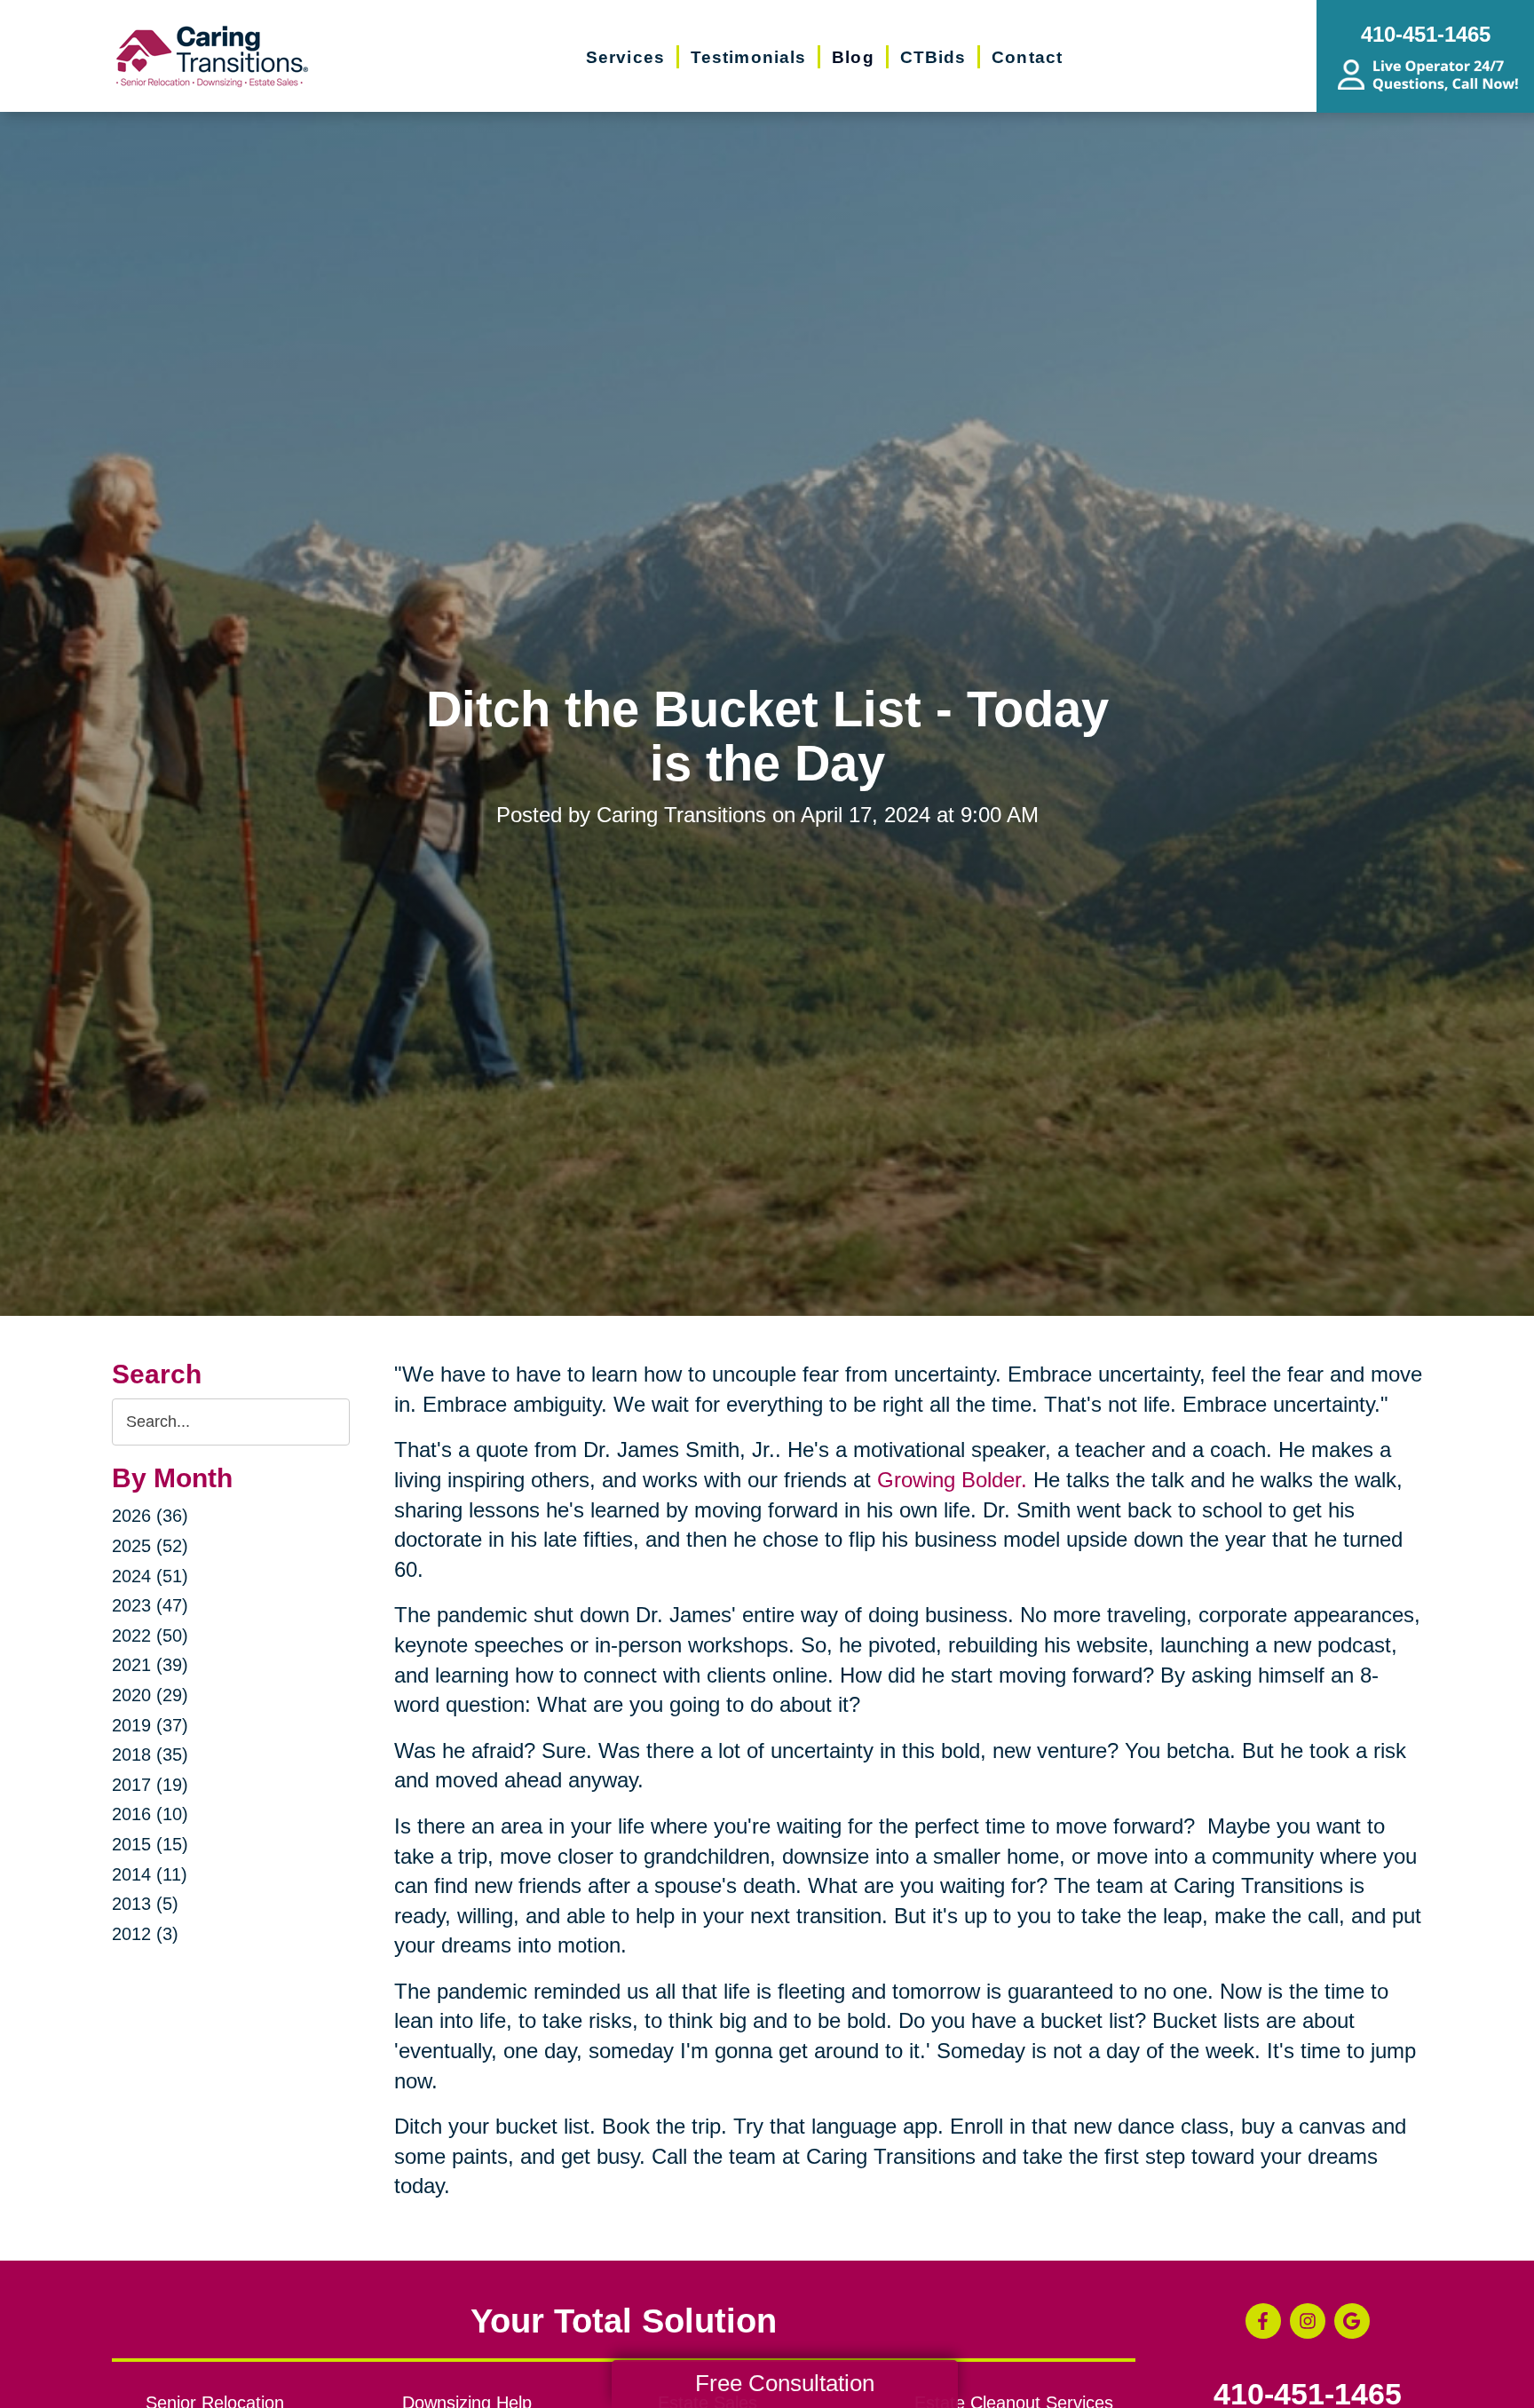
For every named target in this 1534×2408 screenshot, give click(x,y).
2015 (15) (150, 1844)
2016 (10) (150, 1814)
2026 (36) (150, 1516)
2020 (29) (150, 1695)
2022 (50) (150, 1636)
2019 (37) (150, 1725)
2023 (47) (150, 1605)
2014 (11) (150, 1874)
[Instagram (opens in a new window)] (1308, 2321)
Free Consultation (785, 2383)
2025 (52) (150, 1546)
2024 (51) (150, 1576)
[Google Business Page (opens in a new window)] (1352, 2321)
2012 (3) (145, 1934)
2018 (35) (150, 1755)
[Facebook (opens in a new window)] (1263, 2321)
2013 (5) (145, 1904)
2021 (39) (150, 1665)
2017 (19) (150, 1785)
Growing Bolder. (952, 1480)
